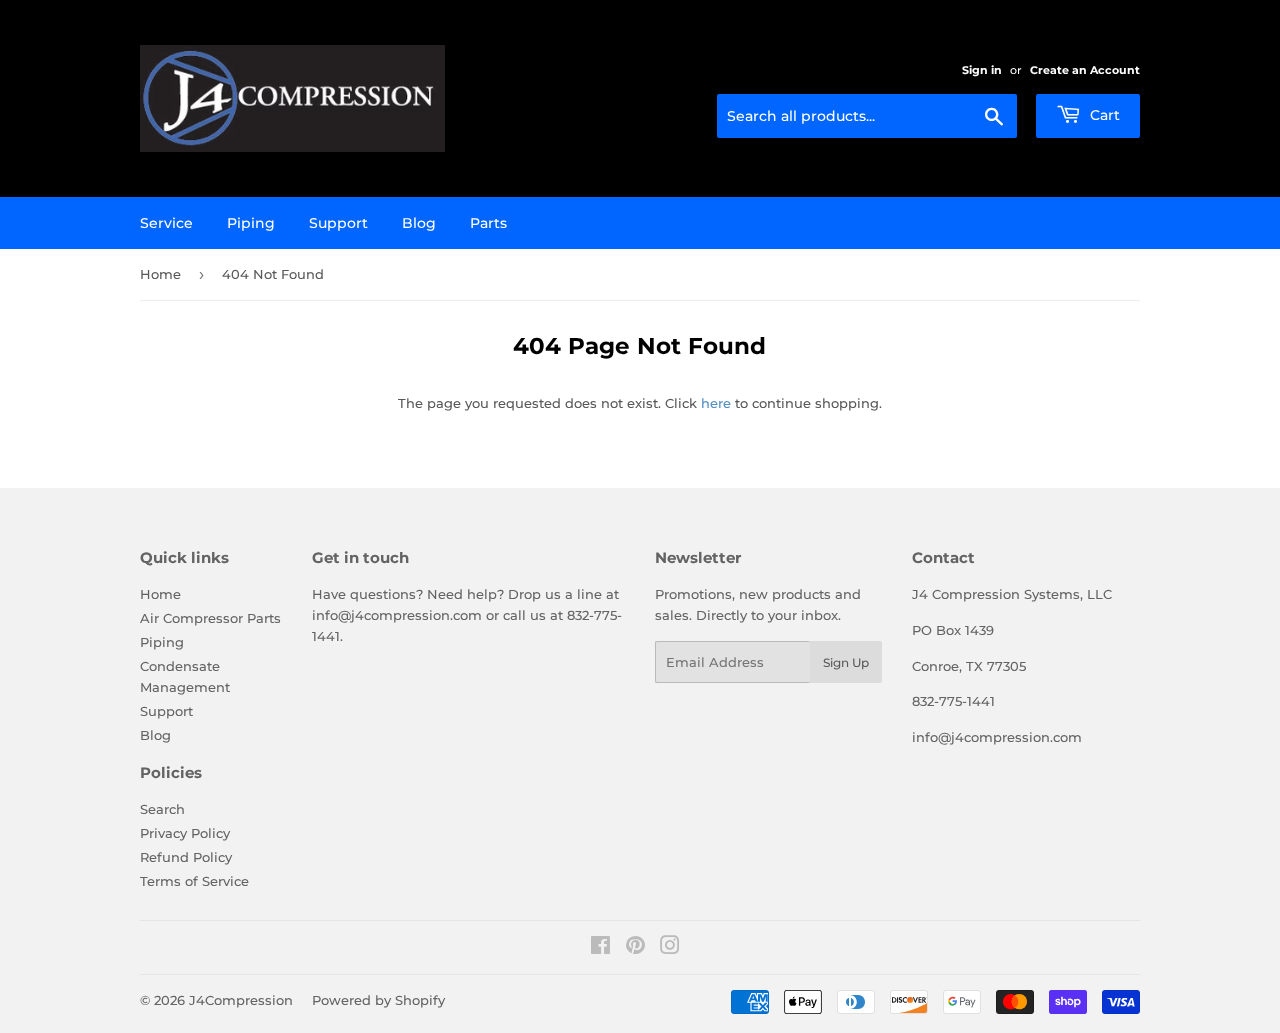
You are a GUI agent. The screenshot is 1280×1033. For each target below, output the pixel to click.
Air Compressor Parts (210, 618)
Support (338, 223)
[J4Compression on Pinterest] (635, 948)
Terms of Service (194, 881)
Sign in (982, 70)
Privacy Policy (185, 833)
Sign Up (846, 662)
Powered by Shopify (378, 1000)
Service (166, 223)
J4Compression (241, 1000)
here (716, 403)
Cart (1103, 115)
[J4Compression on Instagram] (670, 948)
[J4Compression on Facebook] (600, 948)
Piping (251, 223)
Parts (488, 223)
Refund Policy (186, 857)
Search (162, 809)
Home (160, 274)
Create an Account (1085, 70)
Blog (419, 223)
